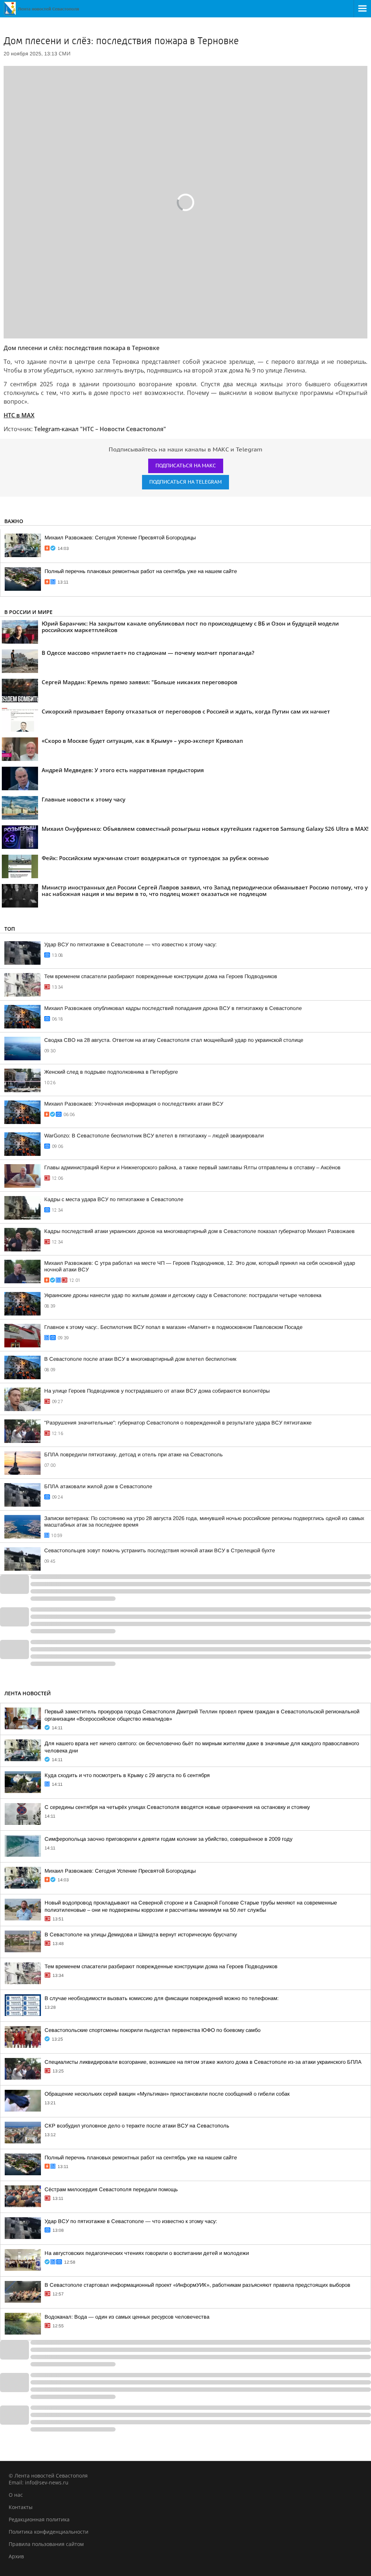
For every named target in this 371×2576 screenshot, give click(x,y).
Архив (16, 2556)
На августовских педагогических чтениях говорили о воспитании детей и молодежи (147, 2253)
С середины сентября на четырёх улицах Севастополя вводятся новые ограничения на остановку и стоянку (177, 1807)
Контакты (21, 2507)
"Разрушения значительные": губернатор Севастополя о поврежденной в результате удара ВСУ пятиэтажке (178, 1423)
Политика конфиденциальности (49, 2532)
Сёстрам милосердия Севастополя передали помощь (111, 2189)
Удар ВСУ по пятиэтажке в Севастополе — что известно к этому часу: (130, 944)
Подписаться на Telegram (185, 482)
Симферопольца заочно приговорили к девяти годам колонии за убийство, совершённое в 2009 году (168, 1839)
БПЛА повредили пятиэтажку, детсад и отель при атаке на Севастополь (134, 1455)
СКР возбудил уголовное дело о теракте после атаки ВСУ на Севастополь (137, 2126)
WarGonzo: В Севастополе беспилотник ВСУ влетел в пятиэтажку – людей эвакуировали (154, 1136)
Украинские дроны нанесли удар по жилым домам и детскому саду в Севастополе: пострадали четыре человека (183, 1295)
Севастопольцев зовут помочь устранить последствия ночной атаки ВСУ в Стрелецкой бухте (160, 1550)
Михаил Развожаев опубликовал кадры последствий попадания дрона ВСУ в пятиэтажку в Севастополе (173, 1008)
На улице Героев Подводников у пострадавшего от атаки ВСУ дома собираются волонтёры (157, 1391)
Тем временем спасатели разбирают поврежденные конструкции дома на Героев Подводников (161, 976)
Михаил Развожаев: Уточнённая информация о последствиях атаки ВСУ (134, 1104)
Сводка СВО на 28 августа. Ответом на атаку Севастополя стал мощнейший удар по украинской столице (174, 1040)
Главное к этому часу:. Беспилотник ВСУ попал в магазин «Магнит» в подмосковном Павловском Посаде (173, 1327)
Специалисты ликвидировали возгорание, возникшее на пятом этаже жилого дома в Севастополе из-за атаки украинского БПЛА (203, 2062)
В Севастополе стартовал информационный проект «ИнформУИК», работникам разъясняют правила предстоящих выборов (197, 2285)
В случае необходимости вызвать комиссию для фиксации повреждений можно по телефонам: (162, 1998)
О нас (16, 2495)
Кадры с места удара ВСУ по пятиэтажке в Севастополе (114, 1199)
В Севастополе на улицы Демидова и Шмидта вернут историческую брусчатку (141, 1935)
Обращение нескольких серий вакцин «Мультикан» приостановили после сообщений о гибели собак (167, 2094)
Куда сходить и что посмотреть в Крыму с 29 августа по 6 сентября (127, 1775)
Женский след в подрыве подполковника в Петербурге (111, 1072)
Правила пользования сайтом (46, 2544)
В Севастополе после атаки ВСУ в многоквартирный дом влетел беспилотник (140, 1359)
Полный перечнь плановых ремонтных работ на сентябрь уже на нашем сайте (141, 571)
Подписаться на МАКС (186, 466)
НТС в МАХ (19, 415)
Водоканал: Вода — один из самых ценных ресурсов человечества (127, 2317)
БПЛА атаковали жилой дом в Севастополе (98, 1486)
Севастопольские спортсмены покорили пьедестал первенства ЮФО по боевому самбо (153, 2030)
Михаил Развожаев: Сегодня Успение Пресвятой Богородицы (120, 538)
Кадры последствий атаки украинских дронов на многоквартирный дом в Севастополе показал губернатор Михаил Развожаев (199, 1231)
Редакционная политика (39, 2519)
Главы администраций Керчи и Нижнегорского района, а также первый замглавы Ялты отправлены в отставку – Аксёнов (192, 1167)
